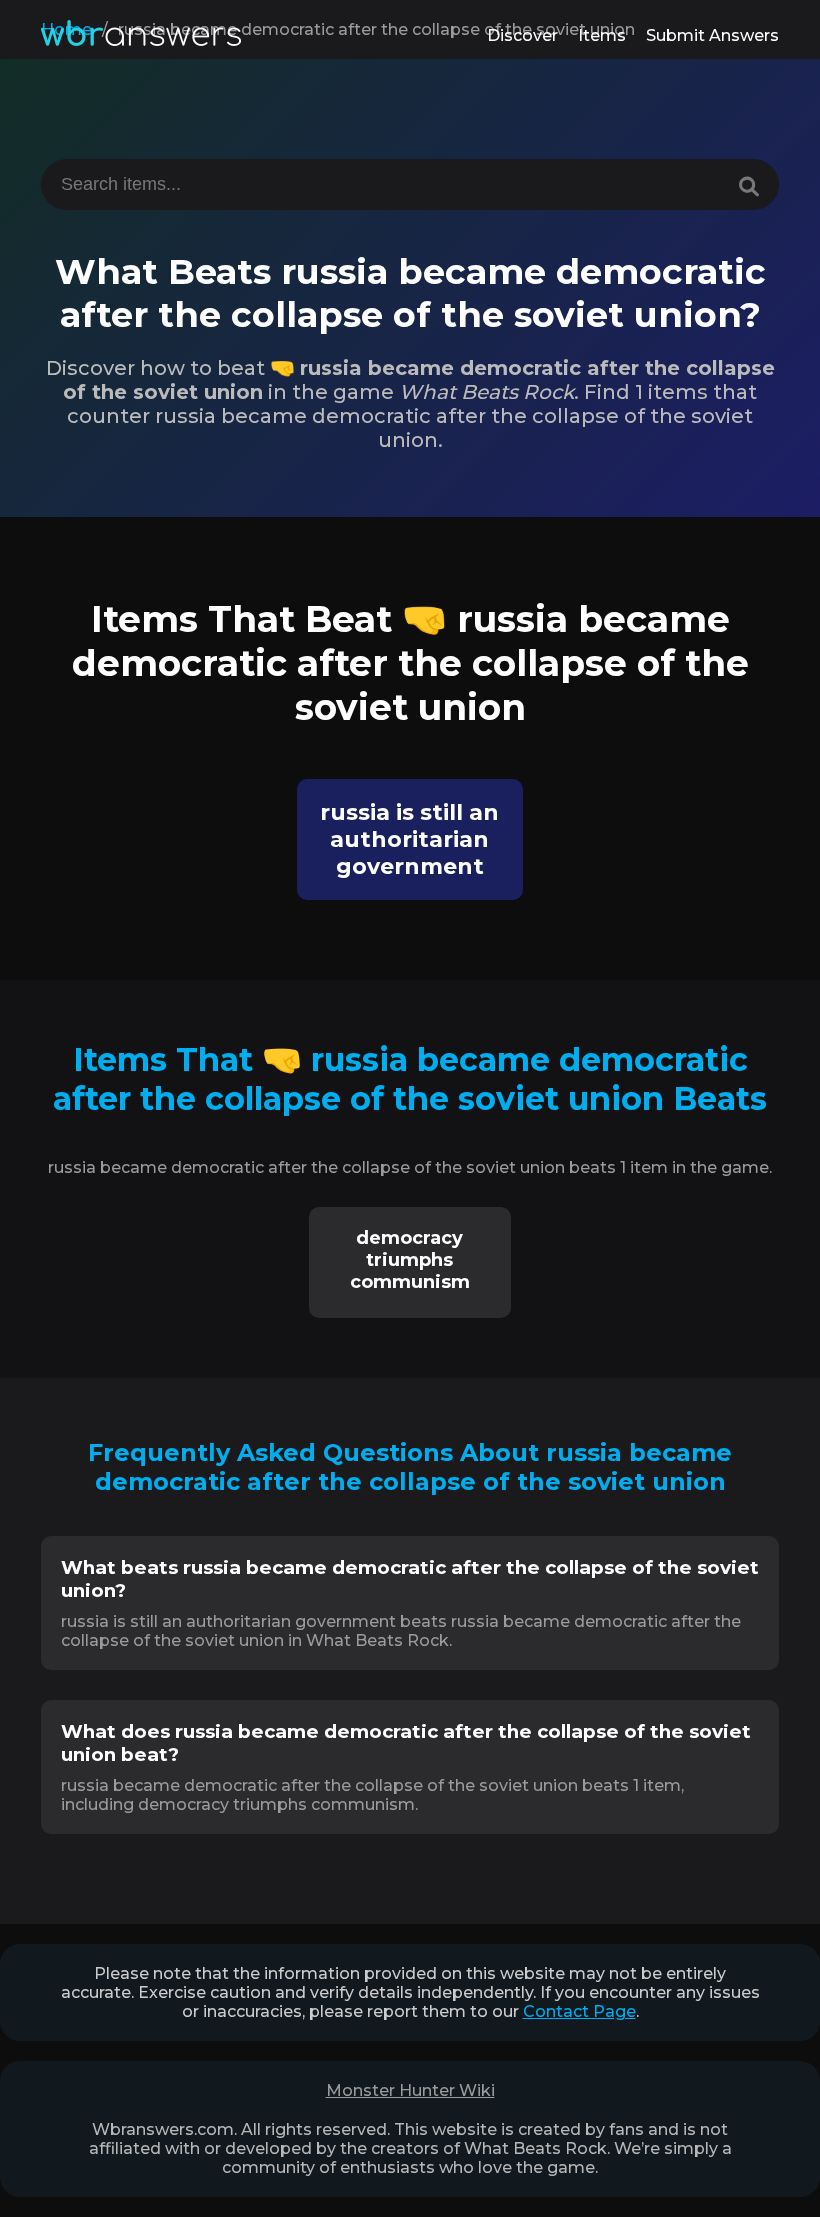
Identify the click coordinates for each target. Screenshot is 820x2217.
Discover (522, 35)
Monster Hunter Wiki (410, 2090)
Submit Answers (712, 35)
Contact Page (579, 2011)
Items (602, 35)
